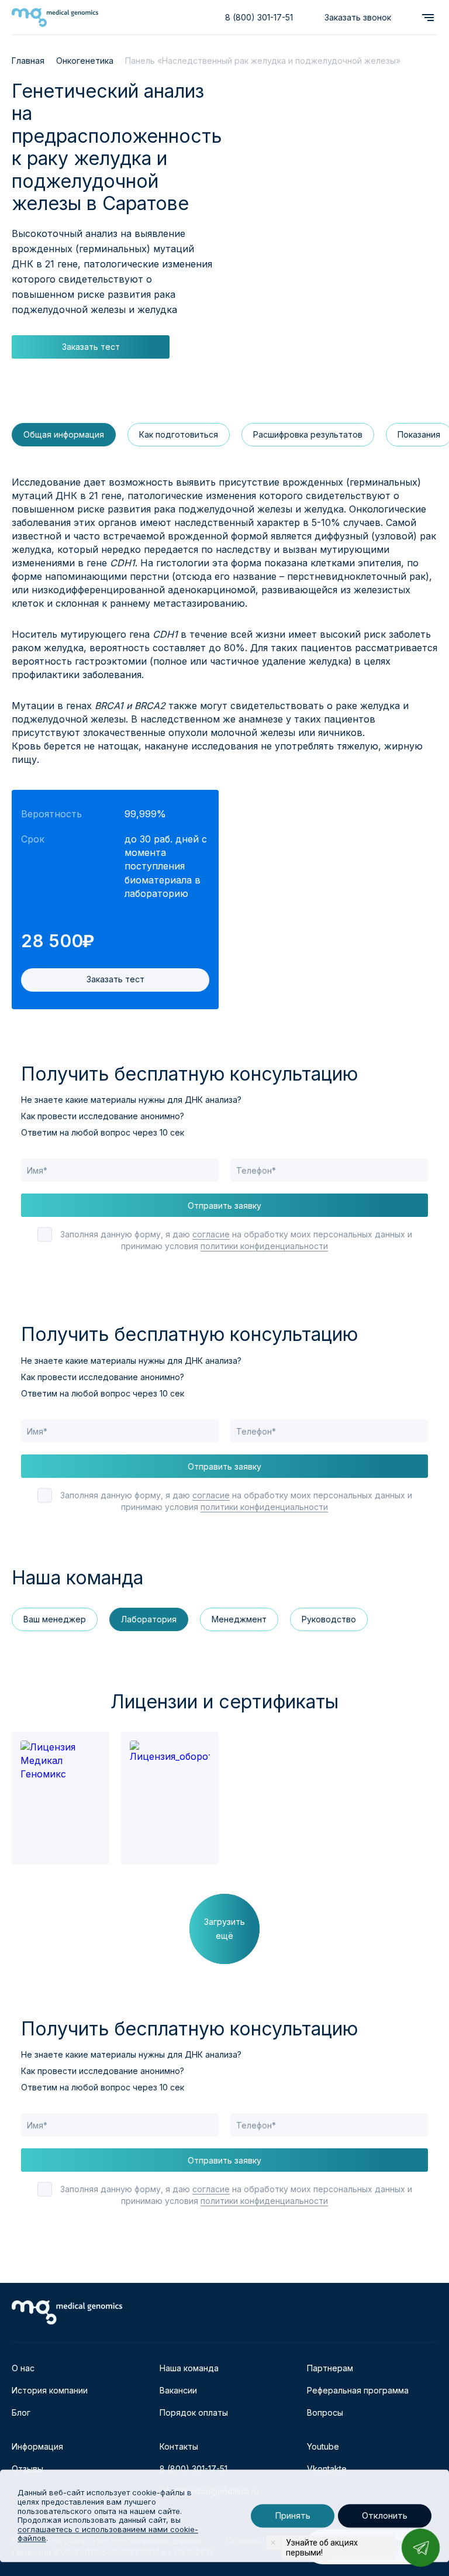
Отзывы (27, 2469)
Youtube (323, 2446)
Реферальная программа (358, 2390)
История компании (50, 2390)
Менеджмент (239, 1619)
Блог (21, 2412)
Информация (37, 2446)
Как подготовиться (179, 434)
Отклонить (385, 2516)
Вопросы (325, 2412)
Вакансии (178, 2390)
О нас (23, 2368)
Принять (293, 2516)
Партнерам (330, 2368)
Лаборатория (149, 1619)
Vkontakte (327, 2469)
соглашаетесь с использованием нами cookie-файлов (108, 2534)
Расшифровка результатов (308, 434)
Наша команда (189, 2368)
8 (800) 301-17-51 (259, 17)
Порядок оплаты (194, 2412)
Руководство (329, 1619)
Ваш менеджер (55, 1619)
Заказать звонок (358, 17)
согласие (211, 1234)
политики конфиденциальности (264, 1246)
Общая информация (64, 434)
